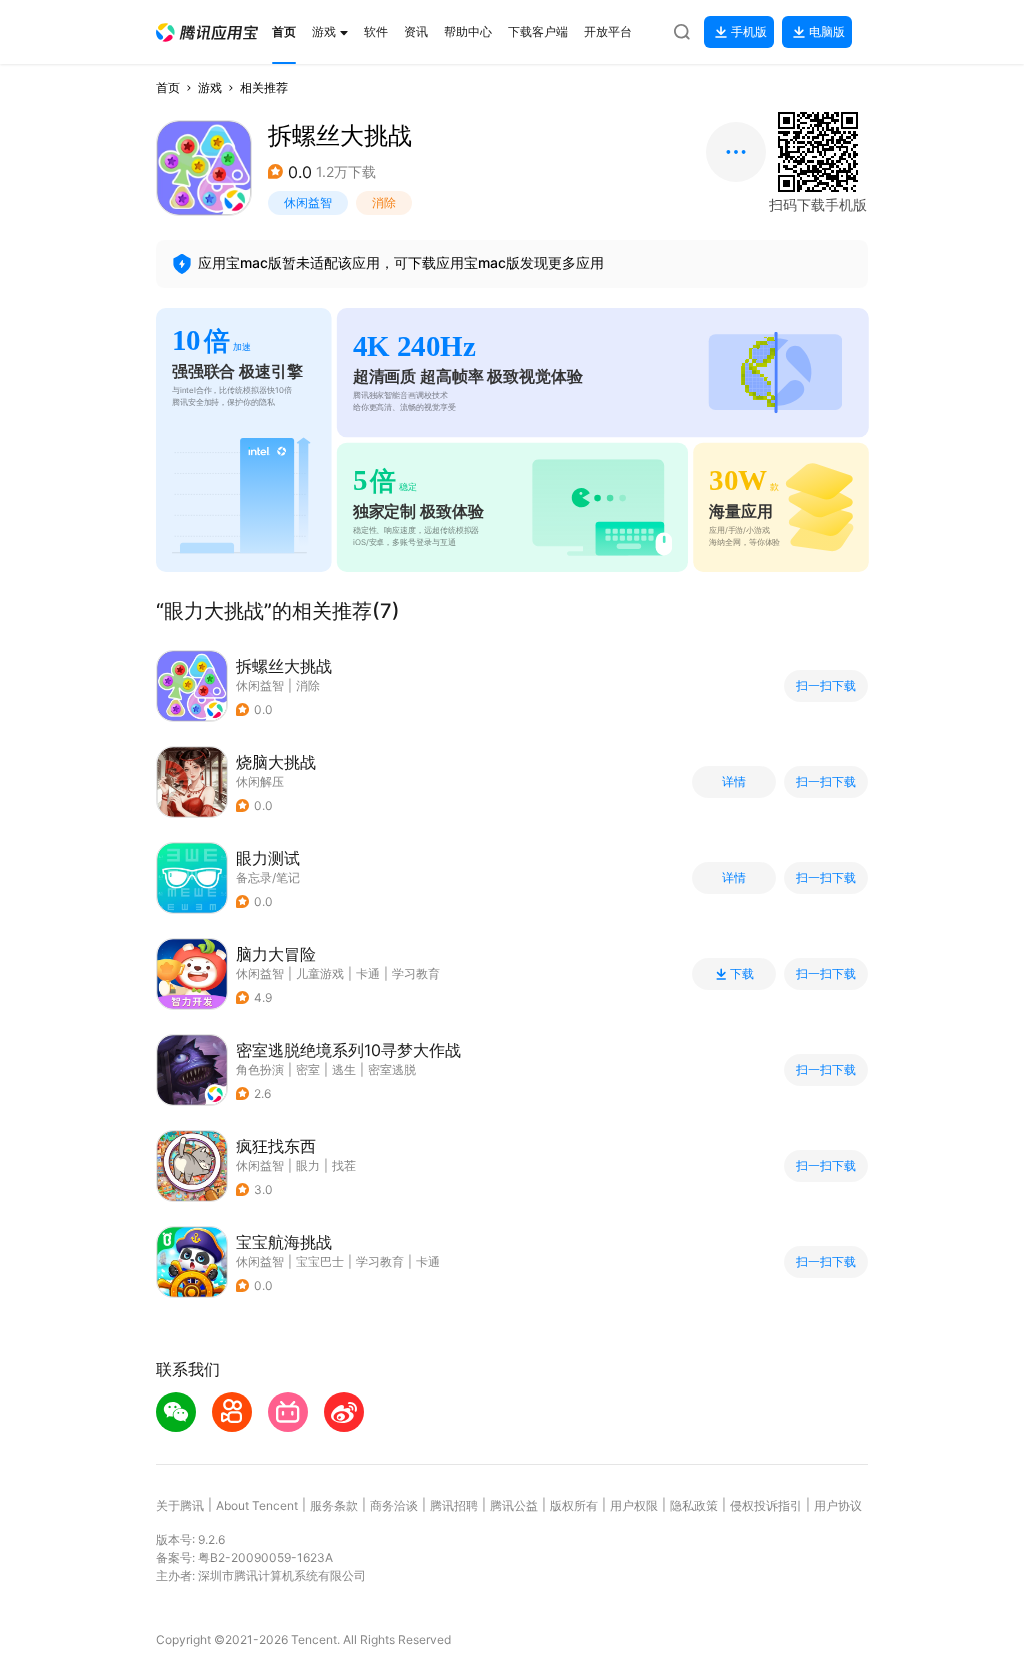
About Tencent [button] (257, 1505)
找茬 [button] (344, 1165)
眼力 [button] (308, 1165)
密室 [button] (308, 1069)
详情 (734, 782)
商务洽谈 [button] (394, 1505)
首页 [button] (168, 87)
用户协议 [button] (838, 1505)
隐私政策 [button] (694, 1505)
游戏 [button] (210, 87)
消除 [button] (384, 202)
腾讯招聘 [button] (454, 1505)
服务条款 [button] (334, 1505)
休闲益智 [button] (308, 202)
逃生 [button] (344, 1069)
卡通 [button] (368, 973)
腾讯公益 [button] (514, 1505)
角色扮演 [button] (260, 1069)
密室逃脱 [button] (392, 1069)
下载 (742, 974)
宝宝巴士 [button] (320, 1261)
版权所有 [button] (574, 1505)
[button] (207, 32)
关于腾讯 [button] (180, 1505)
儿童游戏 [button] (320, 973)
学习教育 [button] (416, 973)
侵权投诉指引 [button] (766, 1505)
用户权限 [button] (634, 1505)
